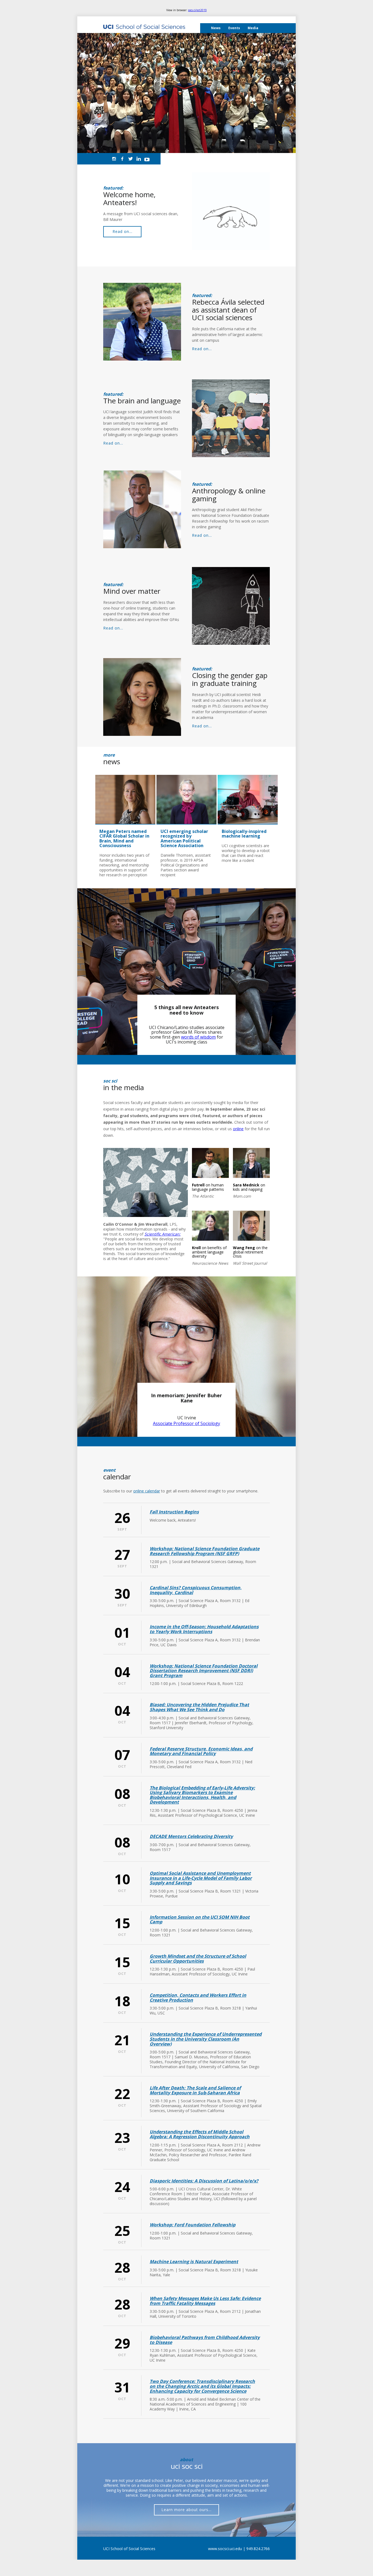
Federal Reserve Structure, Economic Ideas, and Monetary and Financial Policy (201, 1751)
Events (234, 28)
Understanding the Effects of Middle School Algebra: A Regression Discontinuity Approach (200, 2134)
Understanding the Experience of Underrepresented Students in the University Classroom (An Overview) (206, 2039)
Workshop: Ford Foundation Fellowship (193, 2225)
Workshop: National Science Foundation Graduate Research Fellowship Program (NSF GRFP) (205, 1551)
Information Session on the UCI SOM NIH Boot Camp (200, 1920)
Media (253, 28)
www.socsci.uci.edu (225, 2549)
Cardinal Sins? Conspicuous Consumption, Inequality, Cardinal (196, 1590)
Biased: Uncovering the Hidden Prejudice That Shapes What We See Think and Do (199, 1707)
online (238, 1129)
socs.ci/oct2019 (197, 10)
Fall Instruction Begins (174, 1512)
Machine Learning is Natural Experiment (194, 2262)
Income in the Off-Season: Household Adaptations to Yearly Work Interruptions (204, 1629)
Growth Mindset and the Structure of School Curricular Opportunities (198, 1959)
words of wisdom (198, 1037)
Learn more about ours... (187, 2510)
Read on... (122, 231)
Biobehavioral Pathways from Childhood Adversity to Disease (205, 2340)
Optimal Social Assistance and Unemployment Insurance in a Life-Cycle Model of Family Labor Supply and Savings (201, 1878)
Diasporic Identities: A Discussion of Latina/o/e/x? (204, 2181)
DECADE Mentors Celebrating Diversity (191, 1836)
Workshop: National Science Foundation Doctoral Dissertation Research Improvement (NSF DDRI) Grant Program (204, 1671)
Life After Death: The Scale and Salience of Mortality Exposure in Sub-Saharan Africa (195, 2090)
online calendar (147, 1491)
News (216, 28)
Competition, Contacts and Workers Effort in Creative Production (198, 1998)
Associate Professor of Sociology (187, 1423)
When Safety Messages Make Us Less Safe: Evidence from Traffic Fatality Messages (205, 2301)
